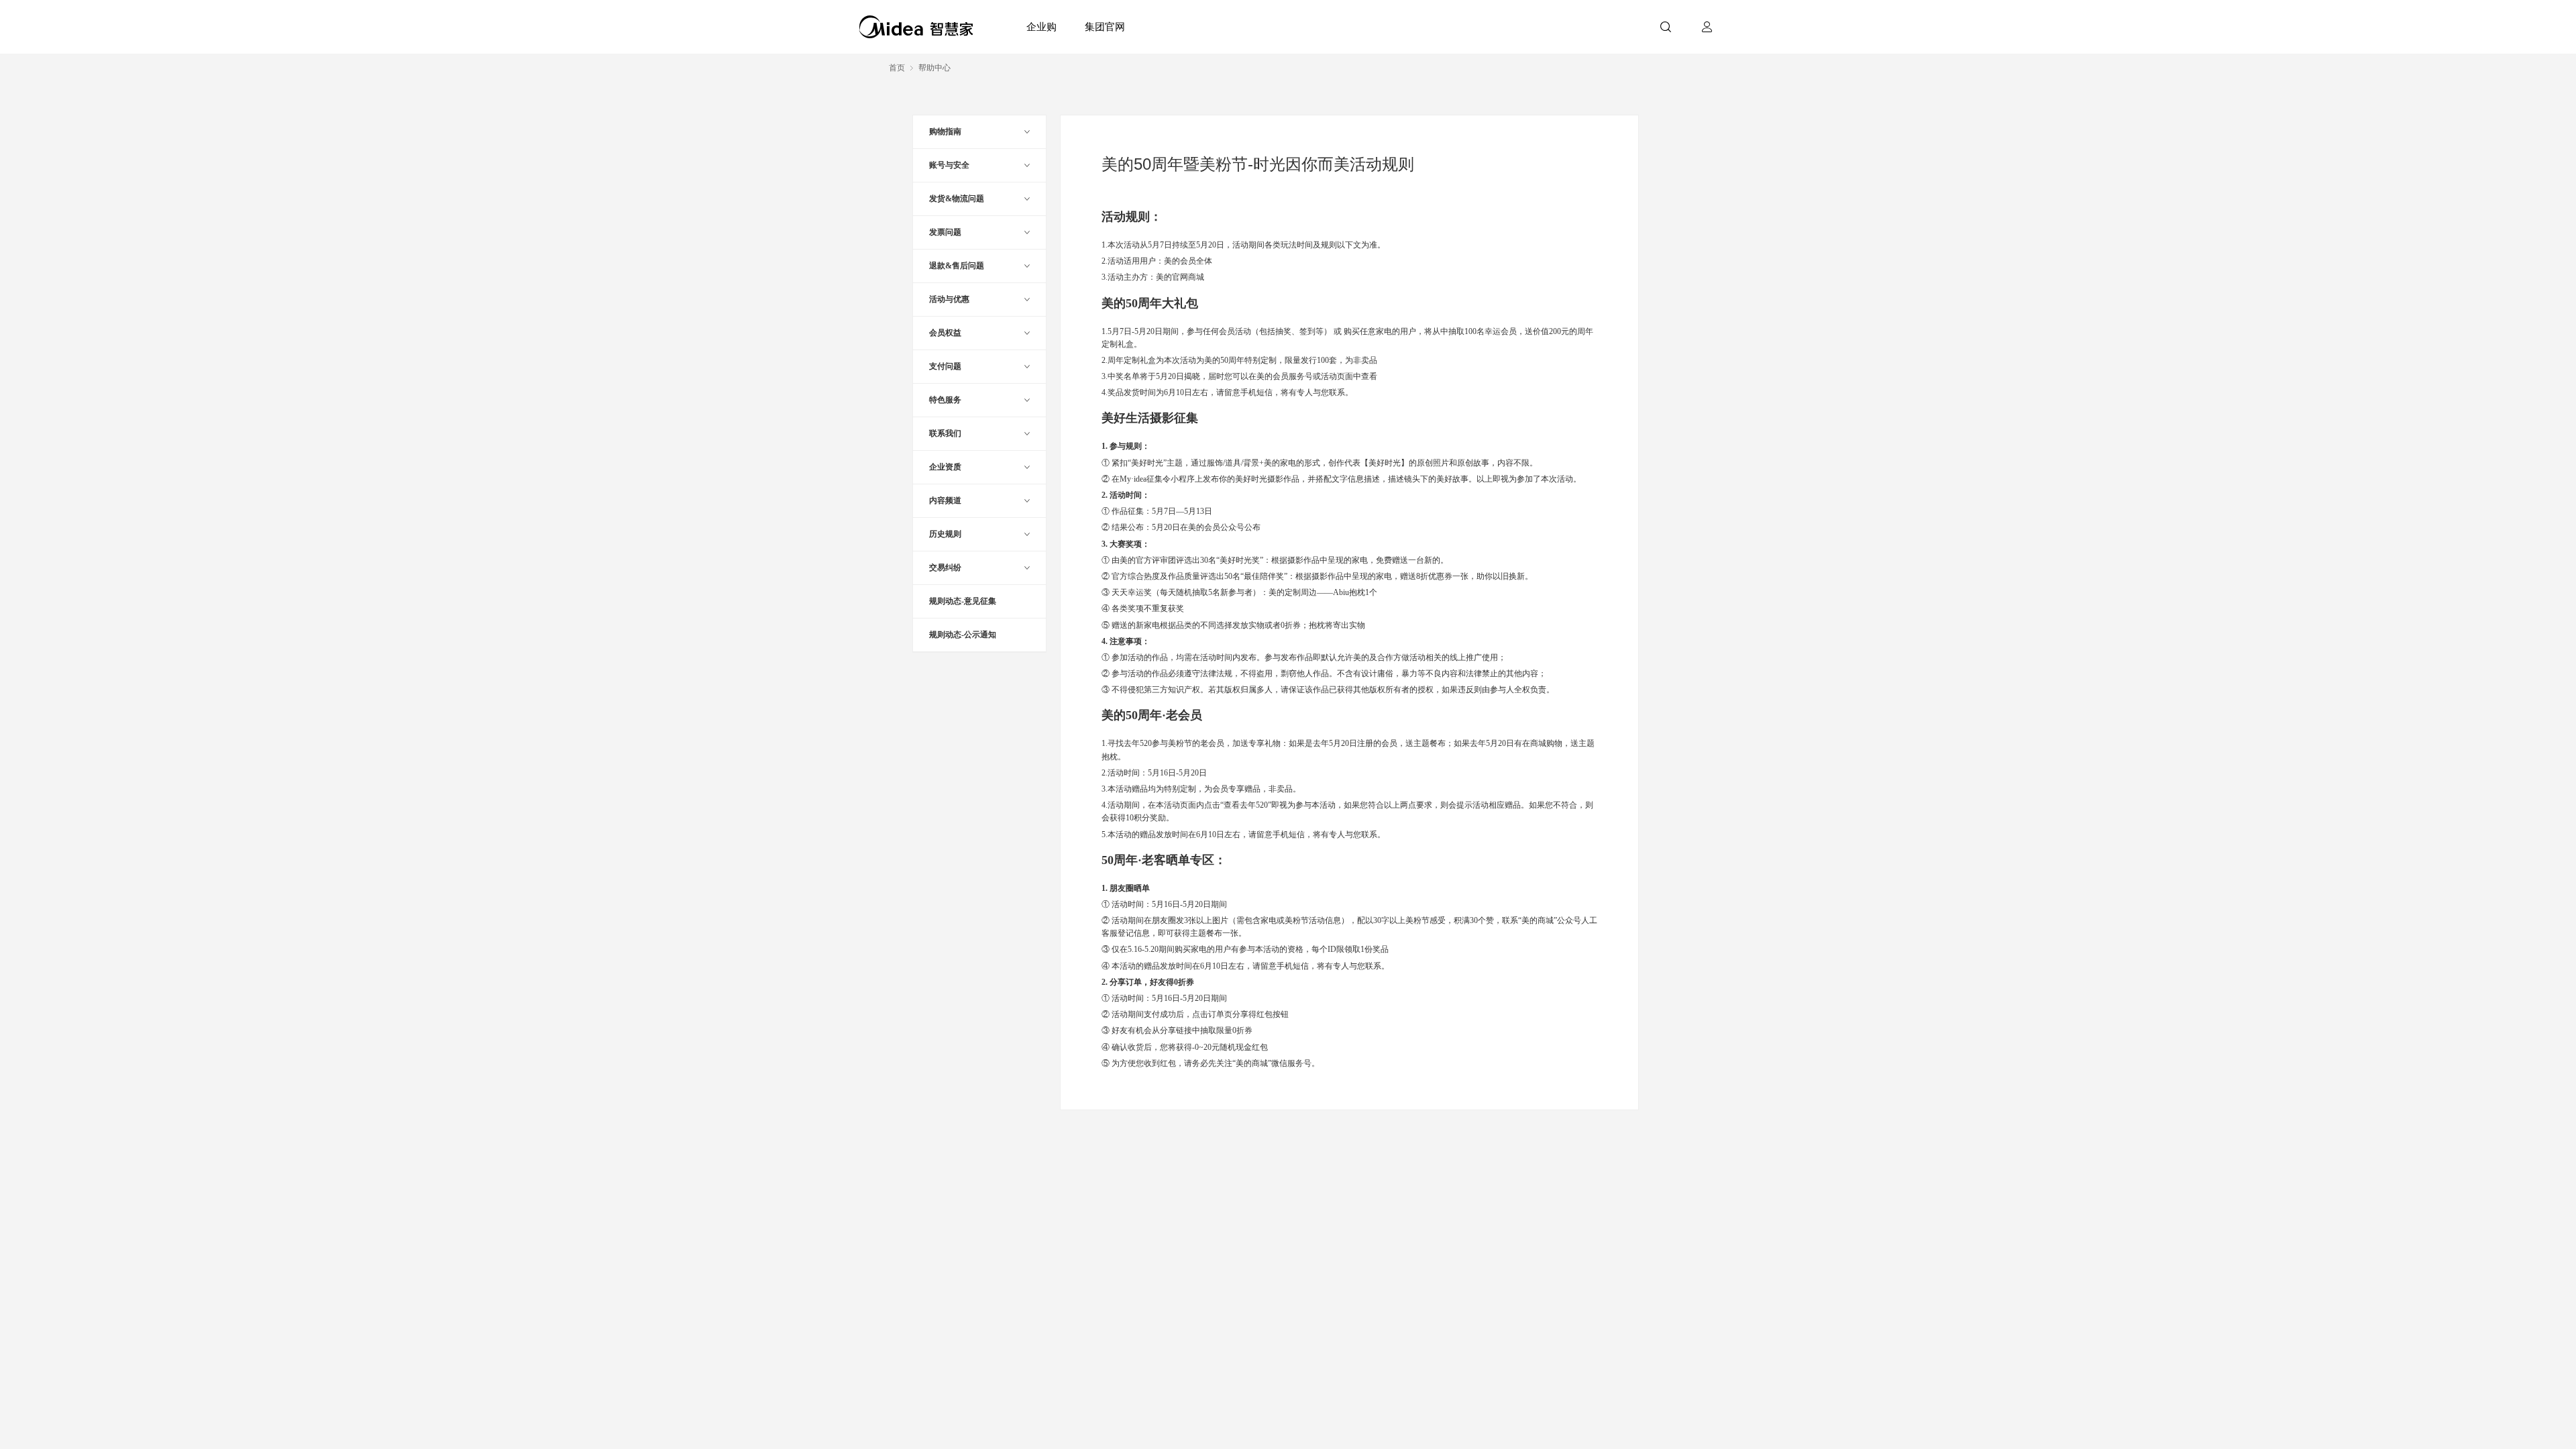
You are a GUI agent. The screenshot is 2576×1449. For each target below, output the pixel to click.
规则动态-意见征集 (963, 601)
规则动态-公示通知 (963, 635)
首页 (897, 68)
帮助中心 (934, 68)
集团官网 (1105, 26)
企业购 (1041, 26)
